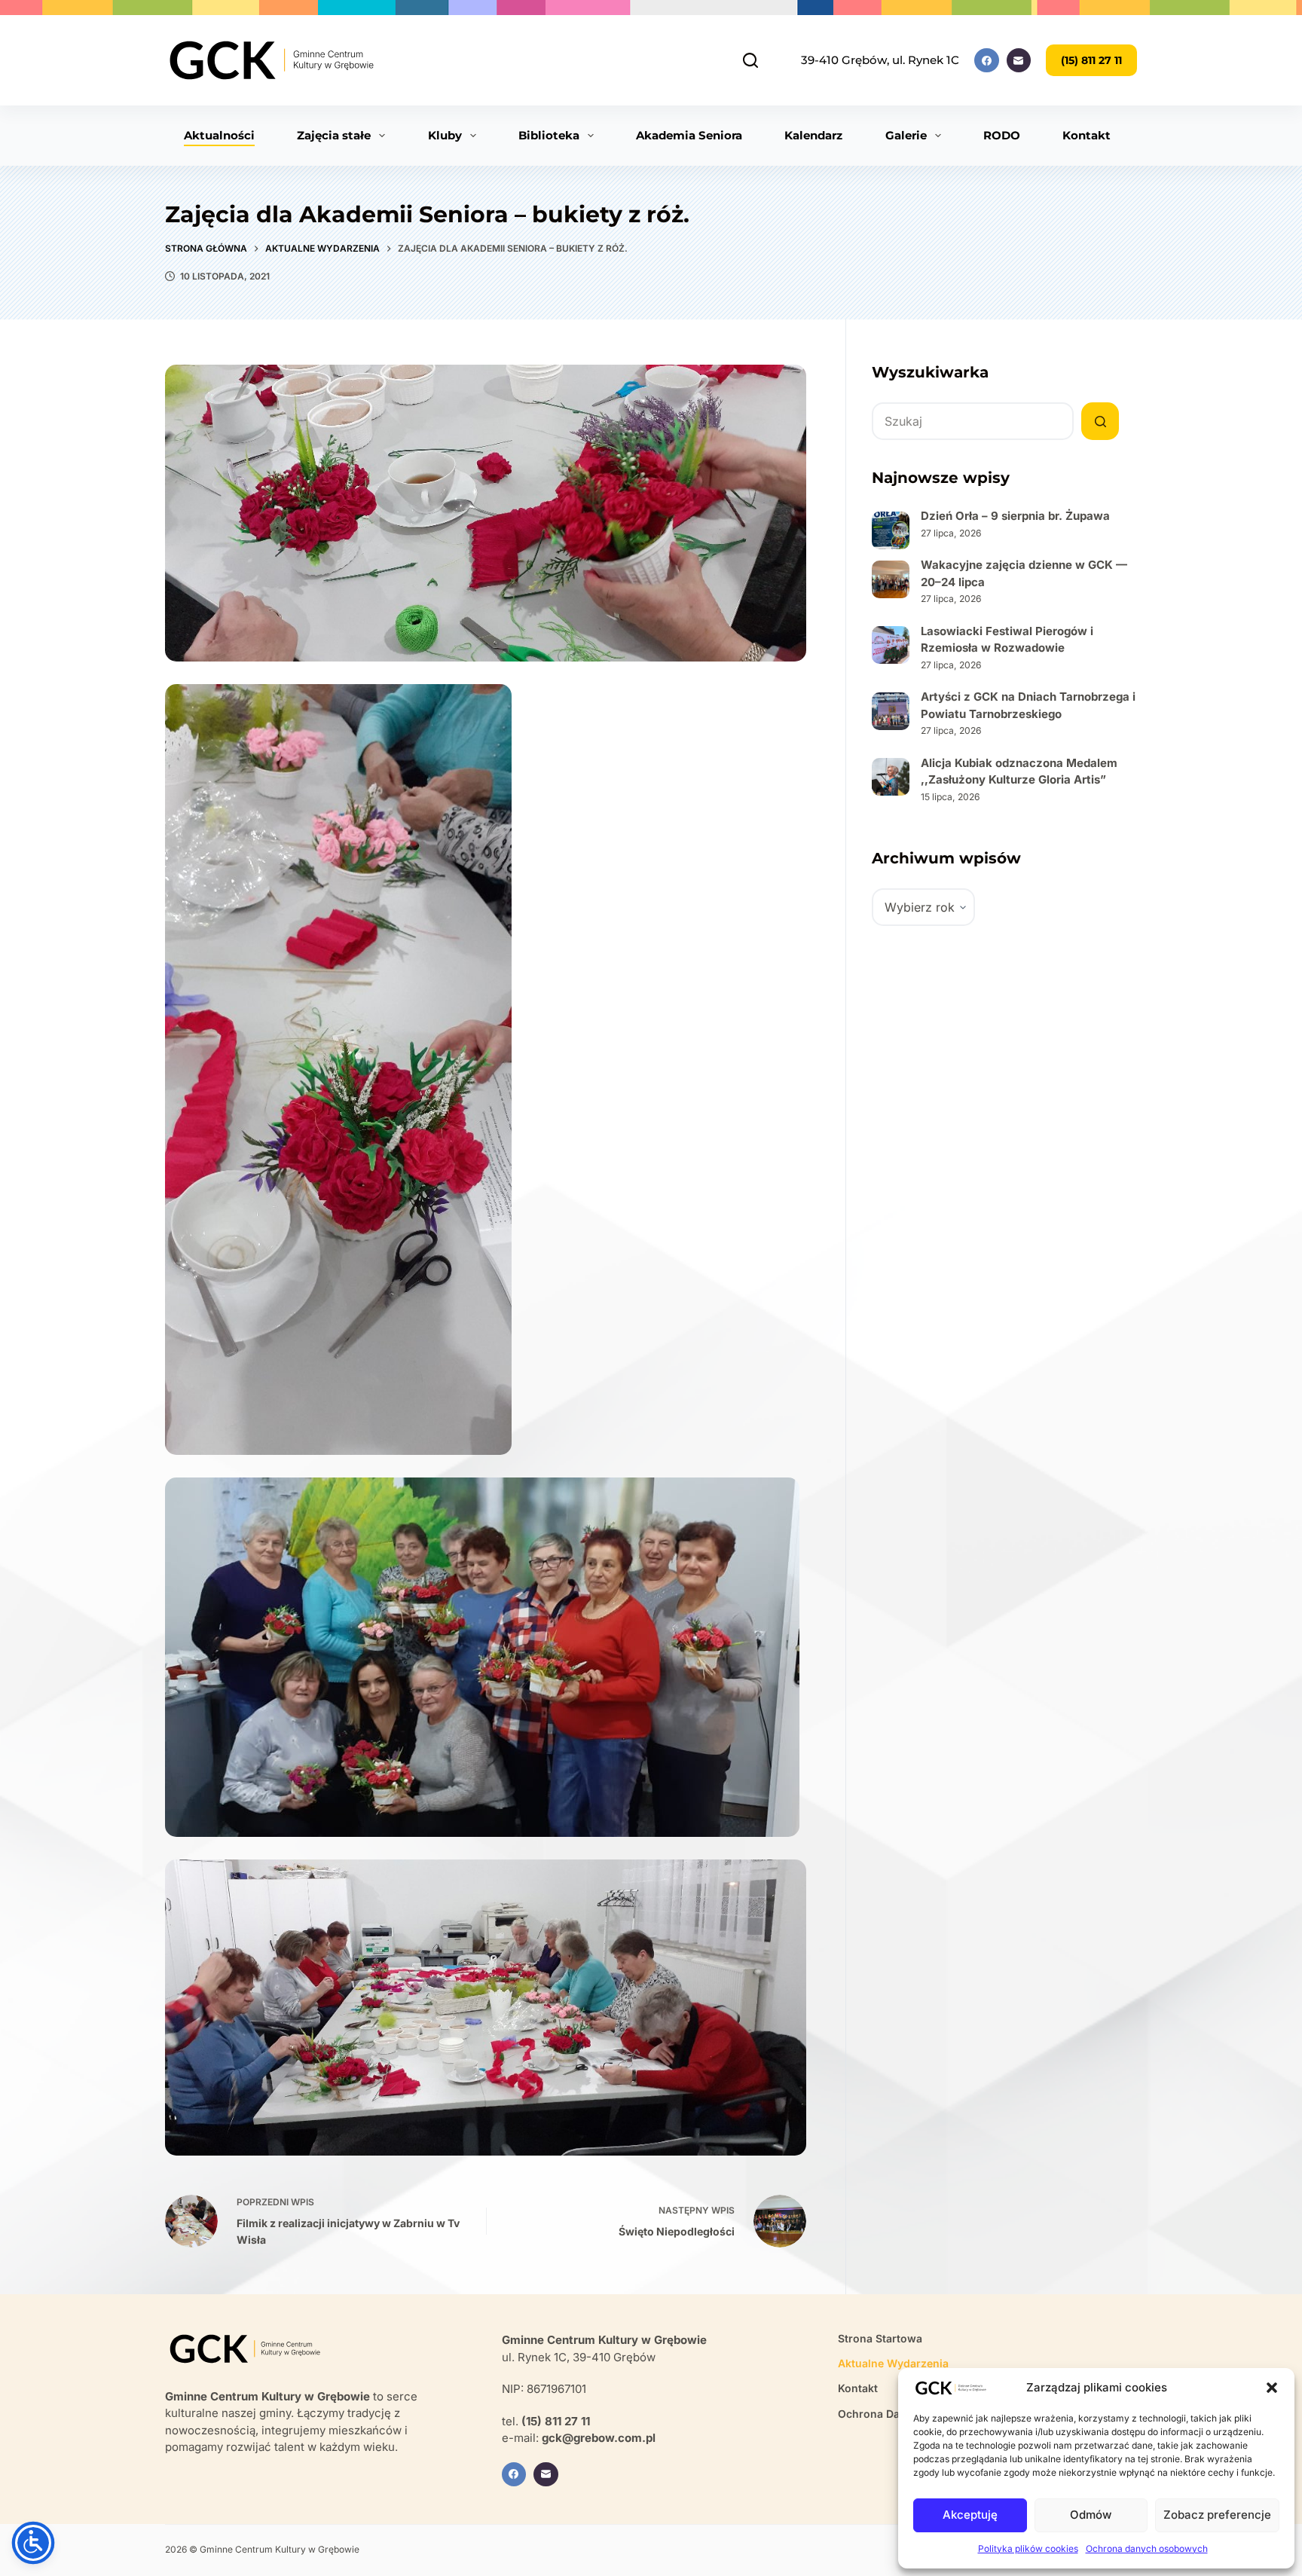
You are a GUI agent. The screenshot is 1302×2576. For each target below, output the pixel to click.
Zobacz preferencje (1217, 2515)
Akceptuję (970, 2515)
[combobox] (973, 421)
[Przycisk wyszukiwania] (1100, 421)
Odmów (1091, 2515)
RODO (1002, 135)
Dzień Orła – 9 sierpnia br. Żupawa (1015, 516)
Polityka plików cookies (1028, 2548)
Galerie (906, 135)
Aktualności (219, 135)
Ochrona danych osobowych (1147, 2548)
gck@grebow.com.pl (599, 2438)
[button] (1272, 2388)
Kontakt (1087, 135)
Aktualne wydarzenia (893, 2363)
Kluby (445, 135)
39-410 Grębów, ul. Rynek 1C (880, 60)
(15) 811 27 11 (1091, 60)
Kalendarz (813, 135)
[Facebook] (987, 61)
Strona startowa (880, 2338)
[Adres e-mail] (1019, 61)
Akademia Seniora (689, 135)
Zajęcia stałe (334, 135)
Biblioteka (549, 135)
